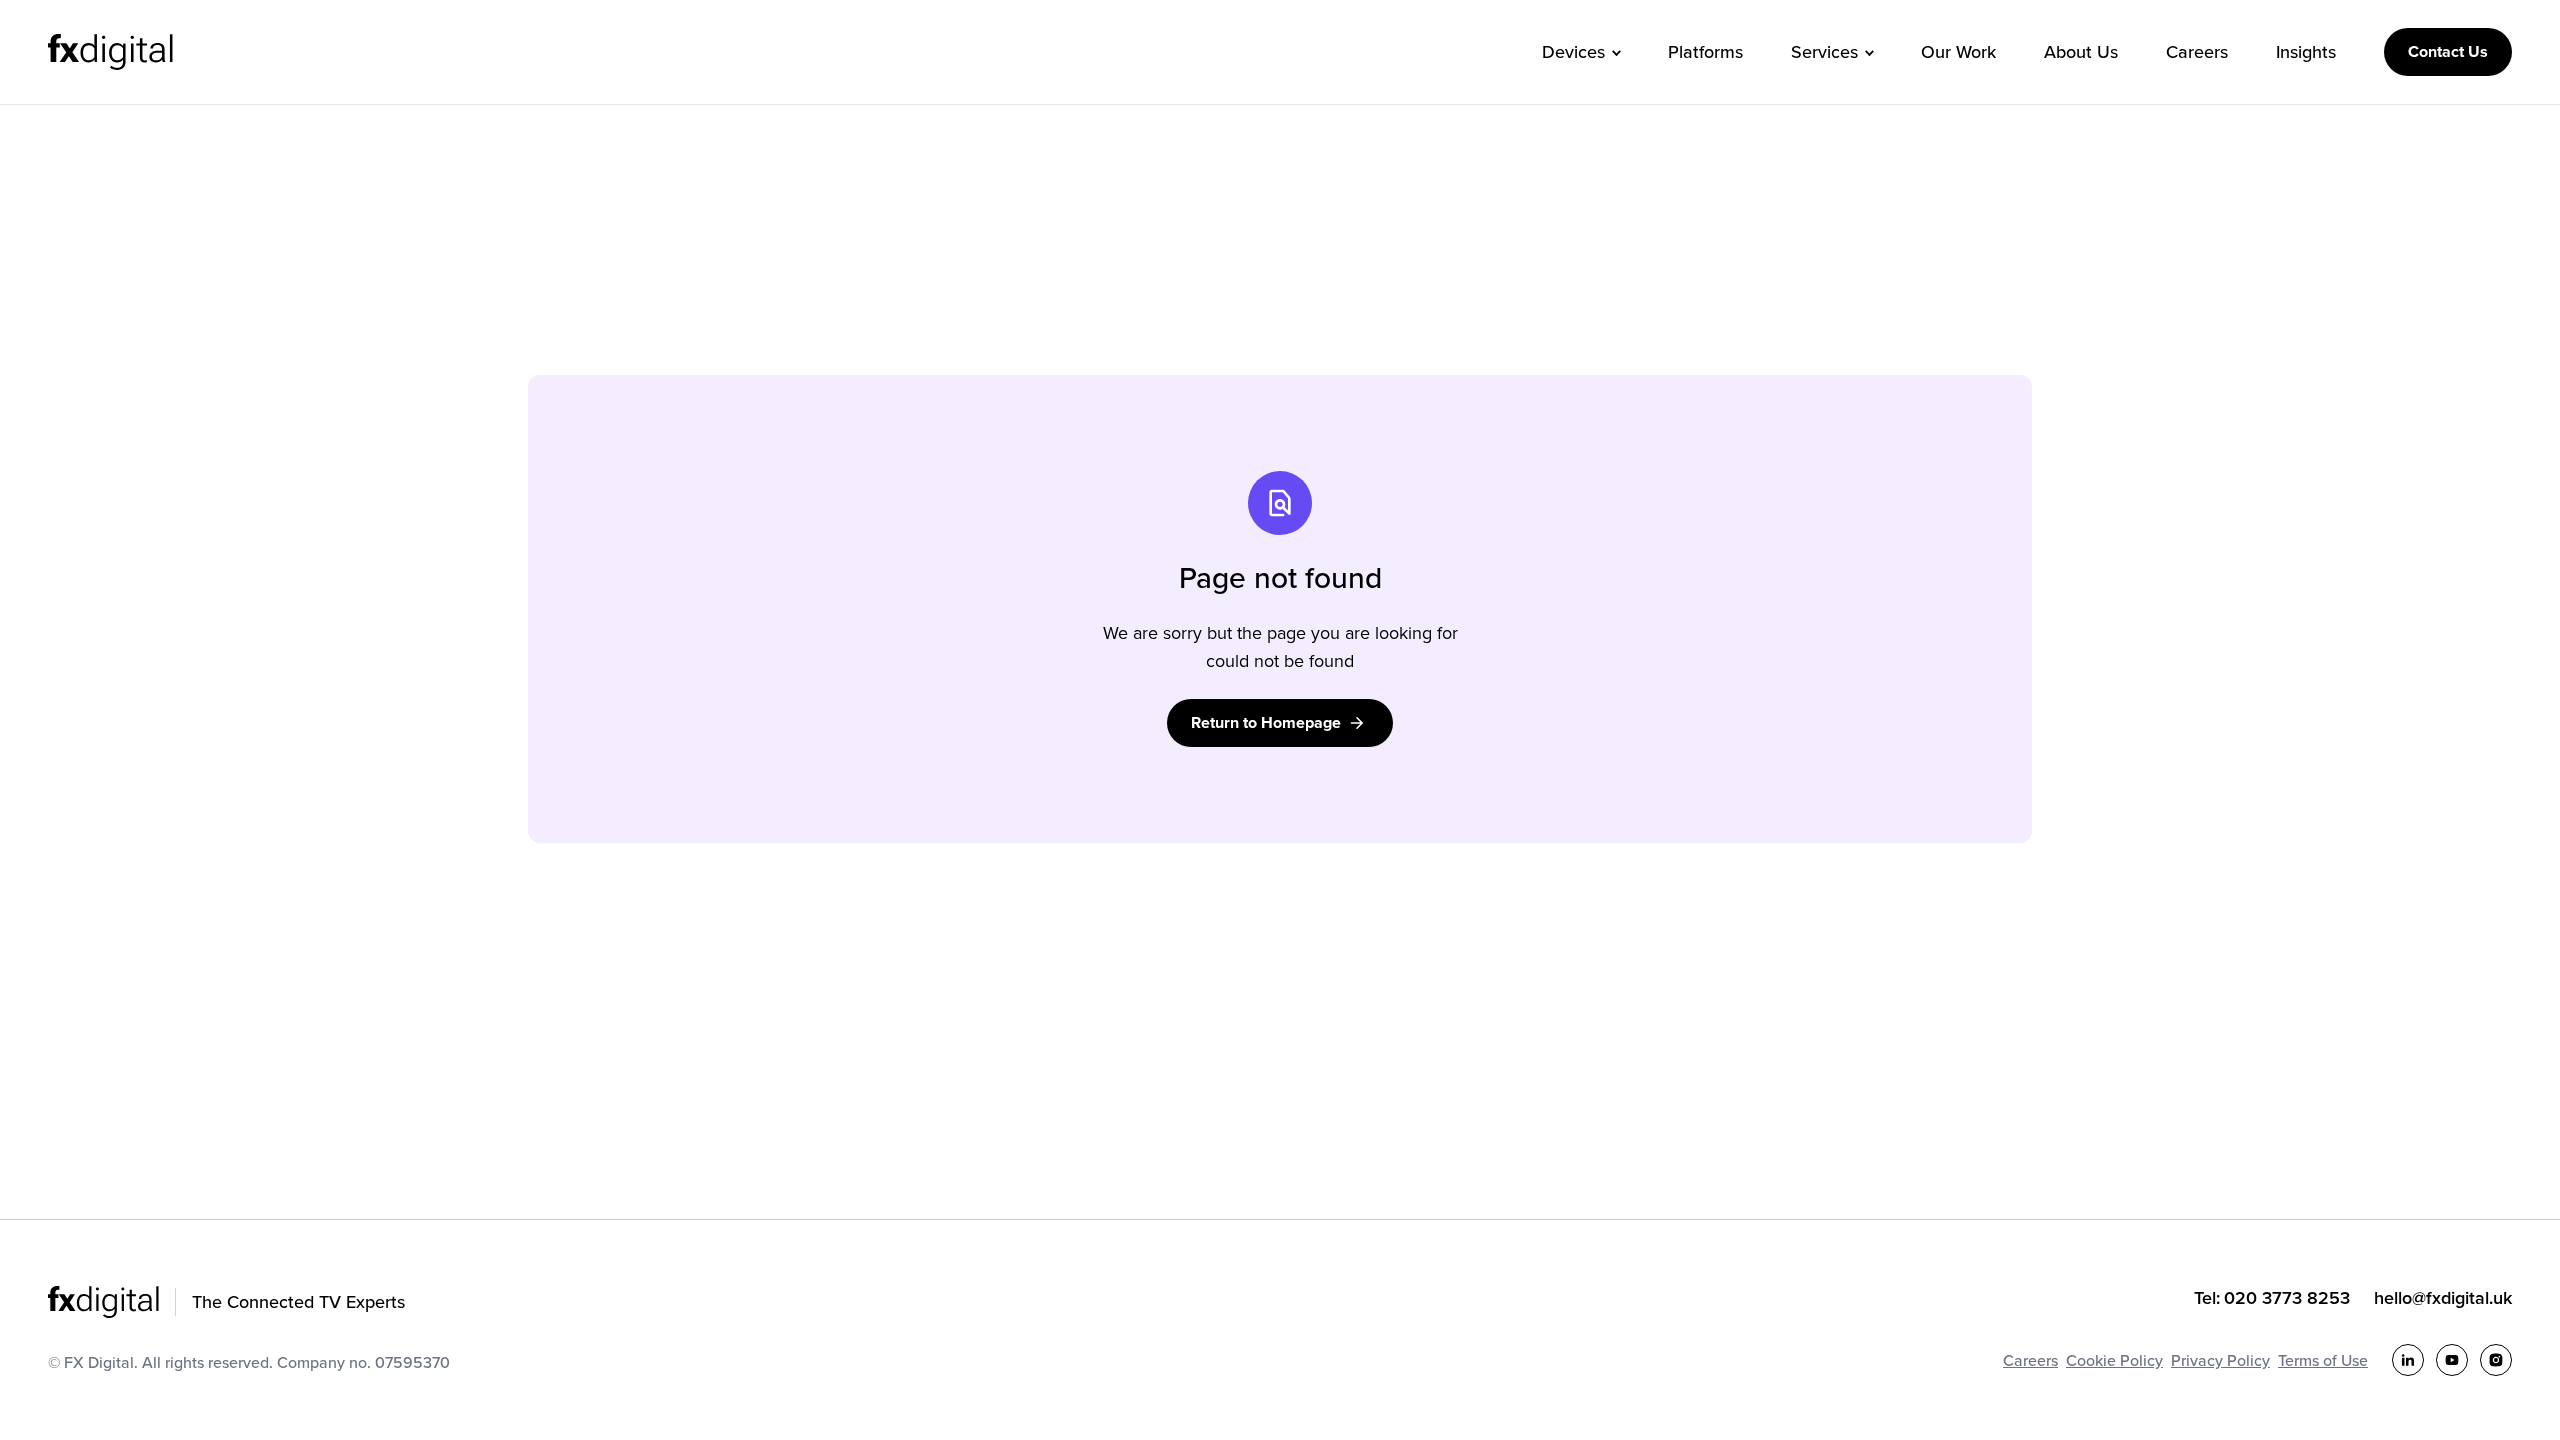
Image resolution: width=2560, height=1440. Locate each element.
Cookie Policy (2114, 1360)
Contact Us (2448, 51)
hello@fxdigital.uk (2443, 1297)
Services (1824, 51)
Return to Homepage (1266, 722)
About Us (2081, 51)
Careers (2197, 51)
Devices (1573, 51)
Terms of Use (2323, 1360)
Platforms (1705, 51)
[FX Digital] (110, 52)
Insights (2306, 51)
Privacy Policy (2220, 1360)
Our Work (1958, 51)
